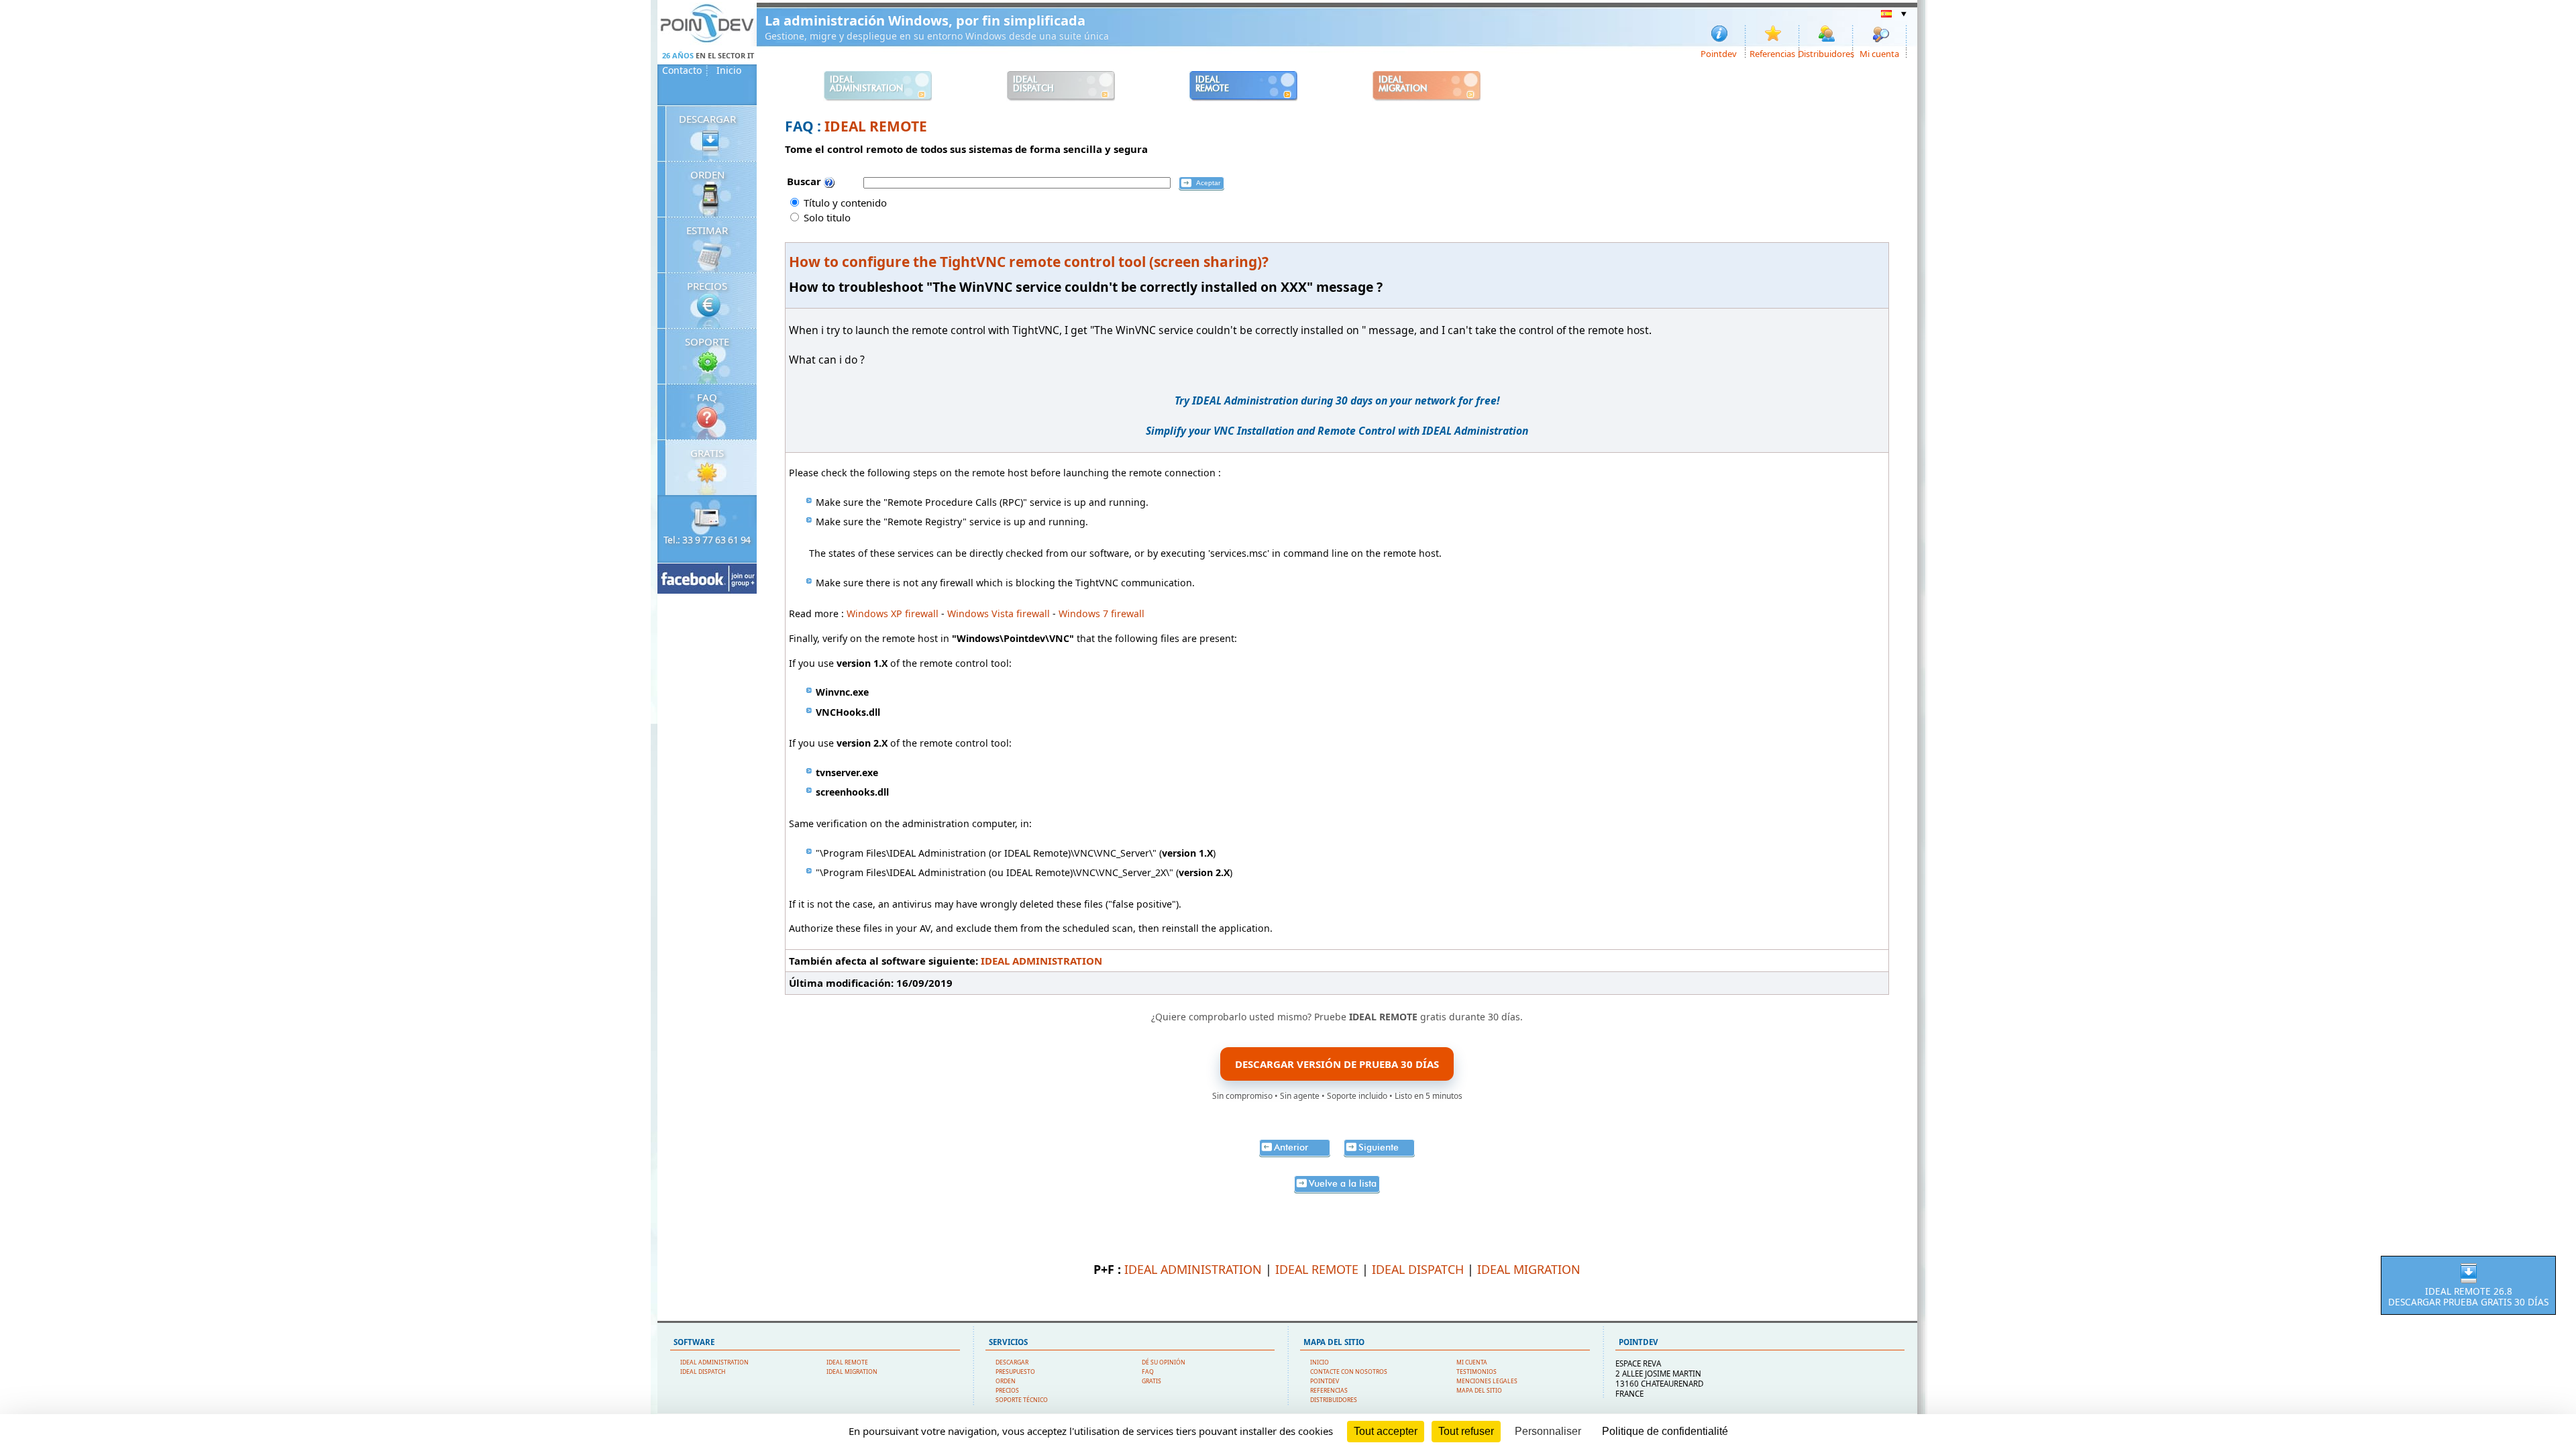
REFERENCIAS (1329, 1391)
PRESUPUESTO (1015, 1372)
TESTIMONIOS (1477, 1372)
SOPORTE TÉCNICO (1022, 1400)
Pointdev (1719, 53)
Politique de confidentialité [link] (1665, 1431)
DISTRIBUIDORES (1334, 1400)
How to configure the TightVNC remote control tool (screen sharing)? (1029, 262)
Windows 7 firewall (1102, 613)
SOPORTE (707, 341)
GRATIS (707, 453)
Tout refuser (1466, 1431)
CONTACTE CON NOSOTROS (1349, 1372)
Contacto (682, 70)
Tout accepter (1386, 1431)
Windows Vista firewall (999, 613)
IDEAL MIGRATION (1529, 1269)
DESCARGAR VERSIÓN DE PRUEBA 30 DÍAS (1337, 1064)
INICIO (1320, 1362)
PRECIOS (707, 286)
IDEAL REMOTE (876, 126)
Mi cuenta (1879, 53)
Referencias (1772, 53)
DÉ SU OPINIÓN (1164, 1362)
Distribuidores (1827, 53)
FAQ (707, 397)
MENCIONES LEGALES (1487, 1381)
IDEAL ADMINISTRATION (1041, 961)
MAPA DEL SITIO (1479, 1391)
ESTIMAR (707, 230)
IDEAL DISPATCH (1418, 1269)
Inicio (729, 70)
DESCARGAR (707, 119)
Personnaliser (1548, 1431)
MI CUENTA (1472, 1362)
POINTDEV (1325, 1381)
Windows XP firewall (893, 613)
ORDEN (707, 174)
